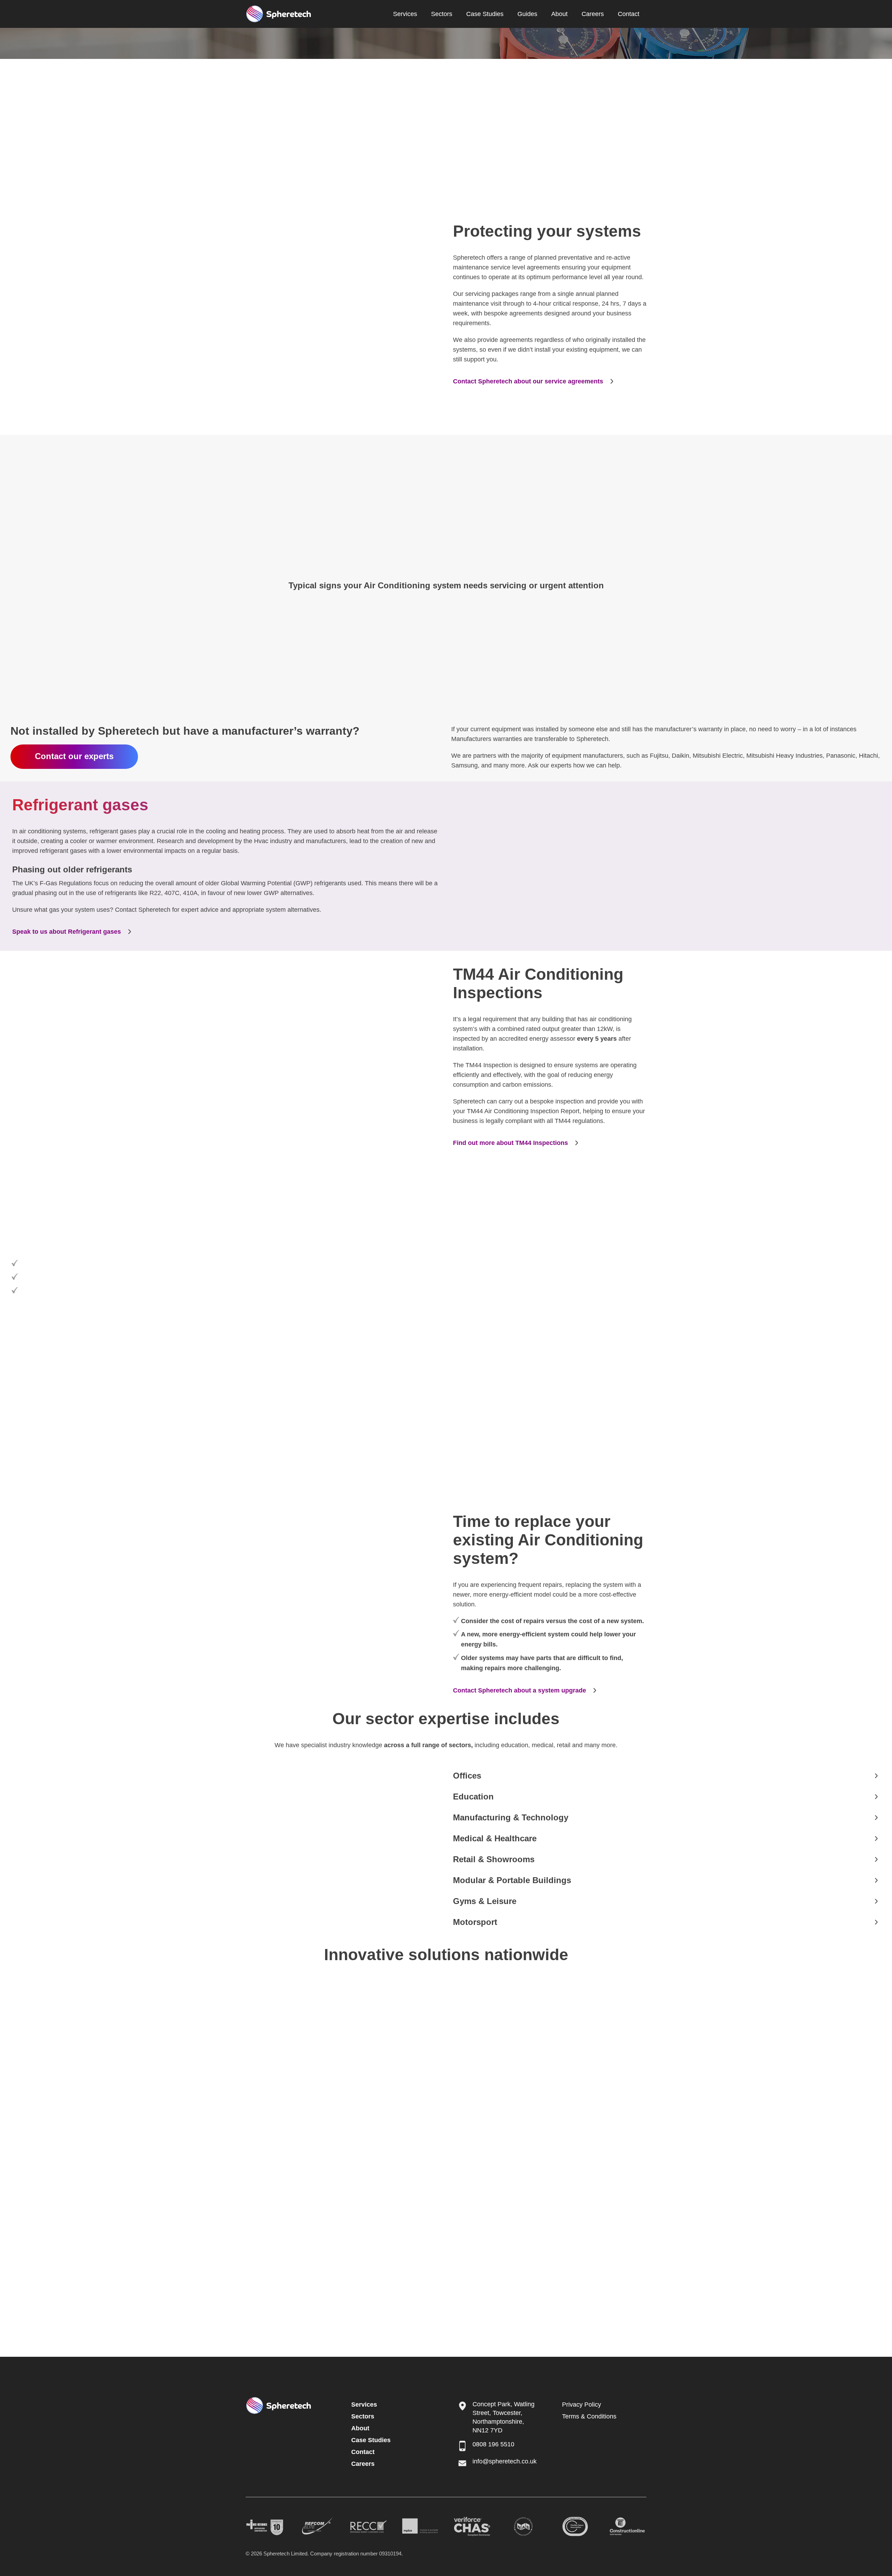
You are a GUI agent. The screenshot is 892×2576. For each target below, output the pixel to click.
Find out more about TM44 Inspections (510, 1143)
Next (858, 1290)
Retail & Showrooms (494, 1859)
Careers (593, 14)
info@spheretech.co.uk (505, 2461)
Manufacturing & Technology (511, 1817)
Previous (482, 1290)
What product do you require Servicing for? (537, 1249)
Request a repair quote (46, 561)
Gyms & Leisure (485, 1901)
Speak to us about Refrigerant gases (67, 932)
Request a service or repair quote (74, 1448)
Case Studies (485, 14)
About (559, 14)
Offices (467, 1776)
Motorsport (475, 1922)
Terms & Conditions (589, 2416)
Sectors (442, 14)
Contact (629, 14)
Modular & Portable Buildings (512, 1880)
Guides (527, 14)
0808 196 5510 (493, 2444)
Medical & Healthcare (495, 1838)
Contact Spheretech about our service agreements (528, 381)
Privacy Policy (582, 2405)
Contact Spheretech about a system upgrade (520, 1690)
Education (473, 1797)
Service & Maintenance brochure (94, 158)
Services (405, 14)
